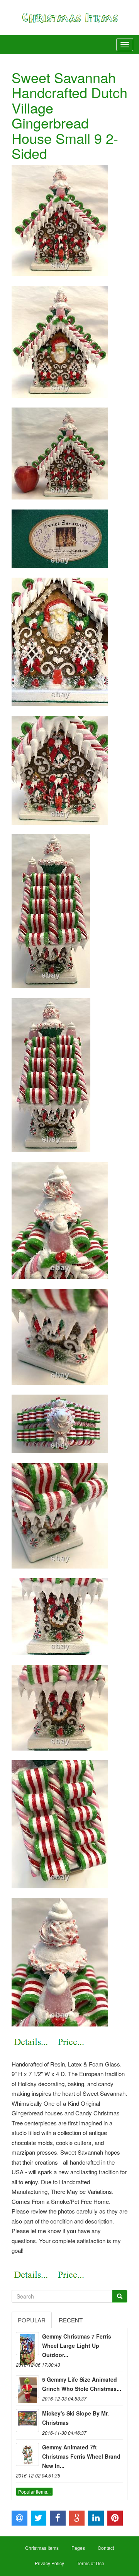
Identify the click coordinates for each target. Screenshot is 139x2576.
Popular (32, 2320)
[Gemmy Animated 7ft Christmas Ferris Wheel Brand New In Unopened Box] (27, 2454)
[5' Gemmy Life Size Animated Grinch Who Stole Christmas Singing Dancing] (27, 2387)
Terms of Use (91, 2563)
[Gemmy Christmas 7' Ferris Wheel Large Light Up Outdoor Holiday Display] (27, 2344)
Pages (78, 2548)
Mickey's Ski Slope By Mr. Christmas (75, 2418)
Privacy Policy (49, 2563)
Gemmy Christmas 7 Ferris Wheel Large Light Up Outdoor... (77, 2345)
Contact (106, 2548)
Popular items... (34, 2492)
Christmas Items (42, 2548)
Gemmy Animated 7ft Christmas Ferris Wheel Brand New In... (81, 2456)
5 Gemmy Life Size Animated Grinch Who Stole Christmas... (82, 2384)
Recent (71, 2320)
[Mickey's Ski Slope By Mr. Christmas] (27, 2421)
